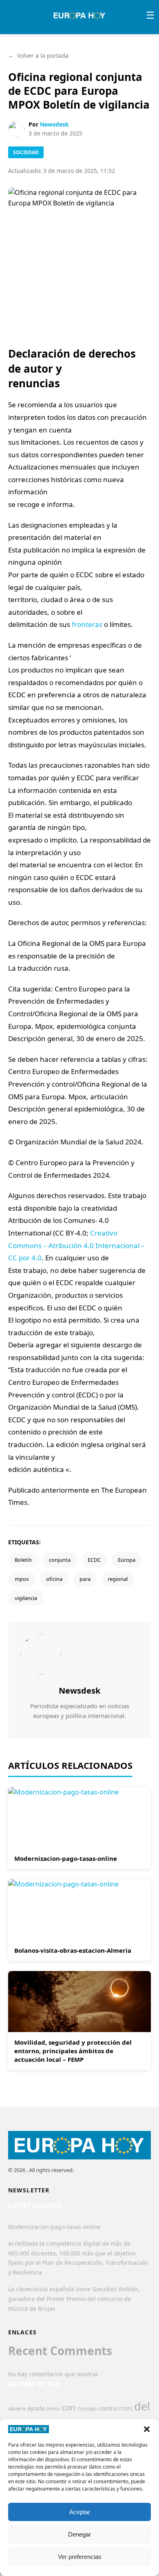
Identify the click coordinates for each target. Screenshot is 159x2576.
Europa (127, 1560)
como (53, 2408)
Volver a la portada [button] (38, 56)
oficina (54, 1579)
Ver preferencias (80, 2557)
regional (118, 1579)
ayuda (36, 2408)
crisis (125, 2408)
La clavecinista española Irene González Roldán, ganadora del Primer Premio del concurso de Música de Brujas (74, 2299)
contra (108, 2408)
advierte (17, 2409)
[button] (147, 2429)
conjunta (60, 1560)
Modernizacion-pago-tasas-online (66, 1858)
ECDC (94, 1560)
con (69, 2407)
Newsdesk (54, 124)
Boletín (23, 1560)
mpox (22, 1579)
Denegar (79, 2534)
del (142, 2406)
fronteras (87, 624)
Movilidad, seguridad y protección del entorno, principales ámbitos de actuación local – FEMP (73, 2051)
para (85, 1579)
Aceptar (80, 2512)
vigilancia (26, 1598)
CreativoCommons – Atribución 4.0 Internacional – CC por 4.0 (76, 1245)
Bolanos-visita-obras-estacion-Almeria (73, 1950)
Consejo (87, 2408)
